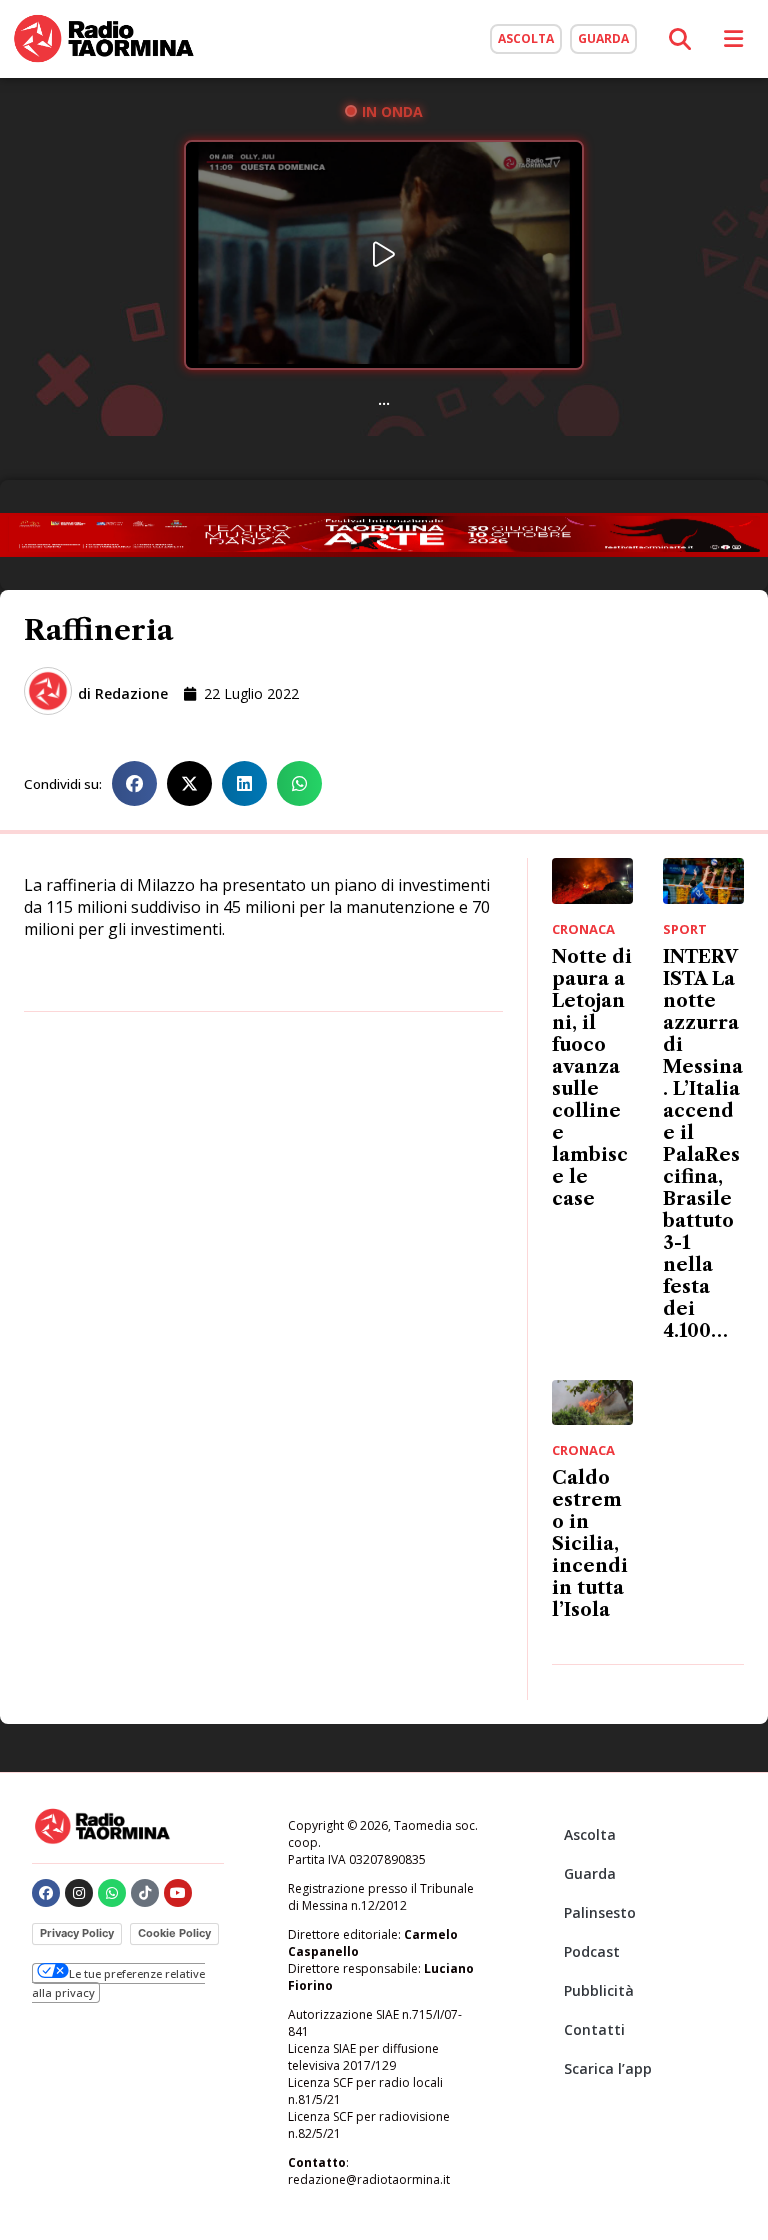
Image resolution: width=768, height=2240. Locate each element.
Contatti (594, 2029)
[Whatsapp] (112, 1893)
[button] (134, 783)
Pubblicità (599, 1990)
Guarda (590, 1873)
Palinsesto (600, 1912)
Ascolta (590, 1834)
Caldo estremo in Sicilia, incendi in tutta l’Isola (590, 1544)
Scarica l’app (608, 2068)
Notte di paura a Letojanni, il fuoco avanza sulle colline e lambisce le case (592, 1078)
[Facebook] (46, 1893)
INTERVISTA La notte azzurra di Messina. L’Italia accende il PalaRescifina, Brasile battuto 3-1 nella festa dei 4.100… (703, 1144)
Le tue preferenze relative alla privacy (118, 1982)
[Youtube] (178, 1893)
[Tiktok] (145, 1893)
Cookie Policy (174, 1933)
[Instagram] (79, 1893)
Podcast (592, 1951)
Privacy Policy (77, 1933)
